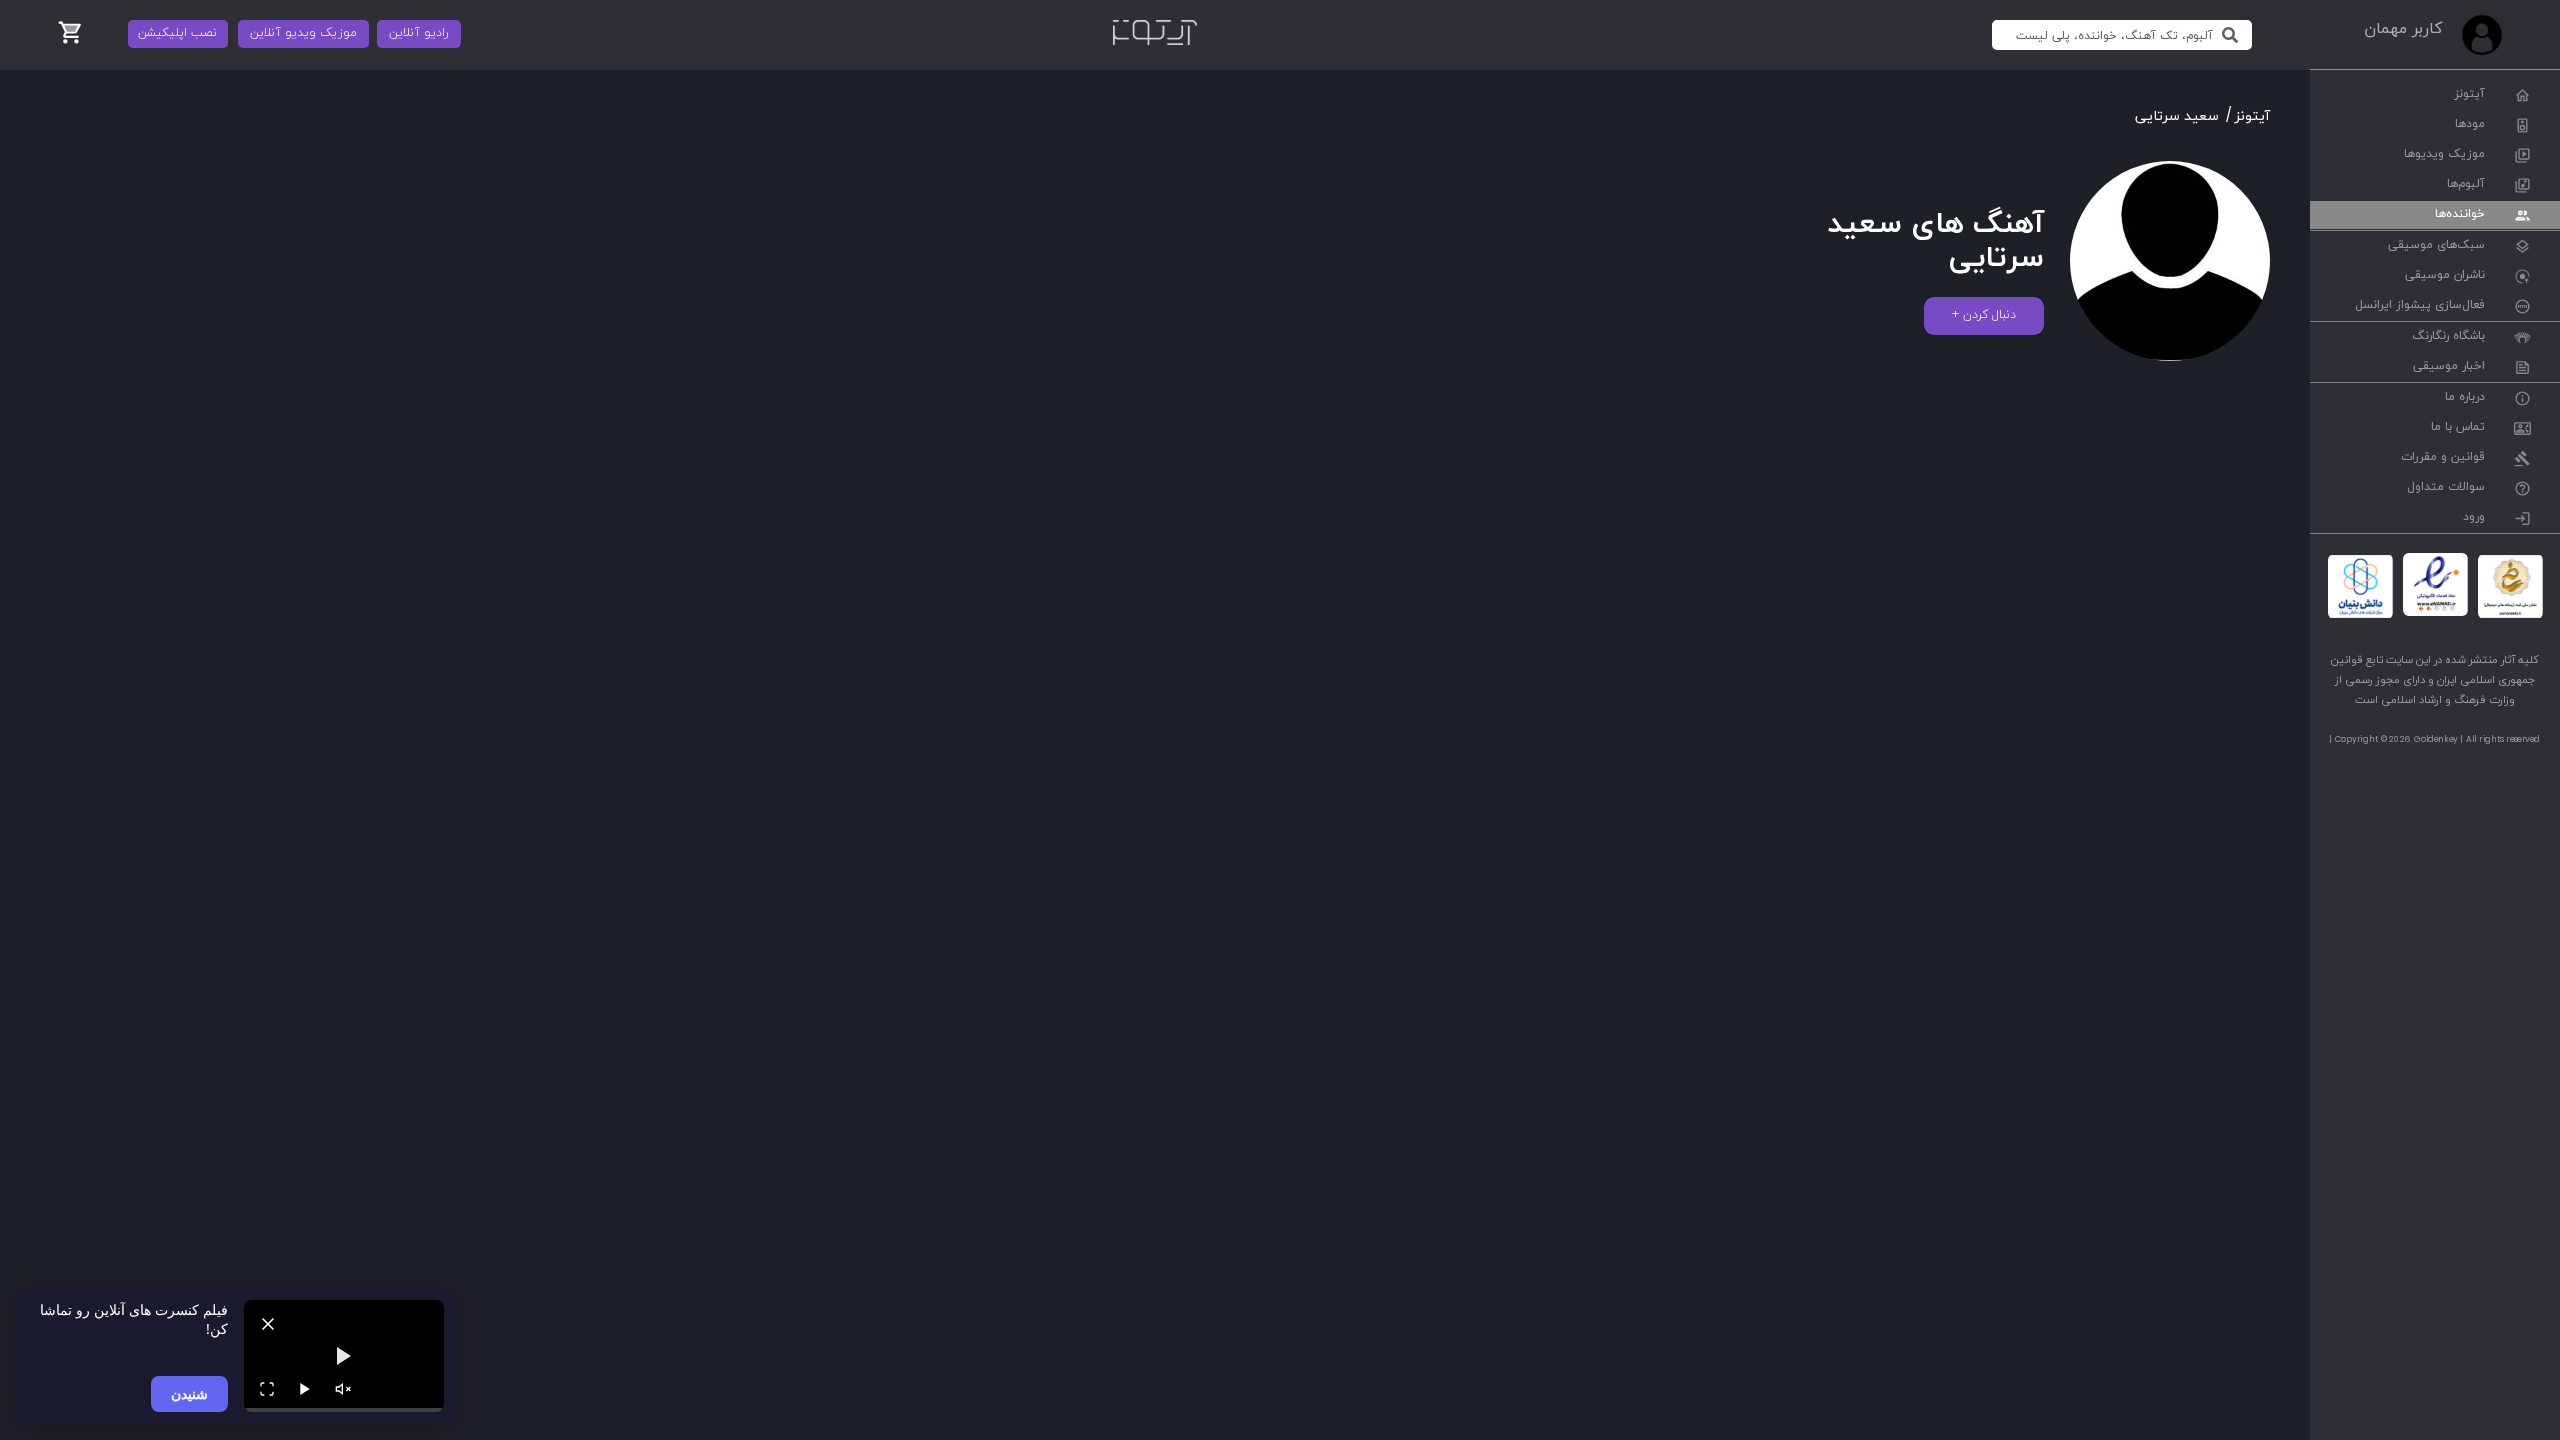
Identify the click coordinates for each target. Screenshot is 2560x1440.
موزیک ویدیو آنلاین (303, 33)
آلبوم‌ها (2466, 185)
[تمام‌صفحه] (267, 1389)
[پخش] (305, 1389)
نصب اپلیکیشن (177, 33)
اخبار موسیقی (2449, 367)
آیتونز (2469, 95)
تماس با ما (2458, 428)
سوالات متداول (2446, 488)
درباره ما (2465, 398)
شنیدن (189, 1393)
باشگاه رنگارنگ (2448, 337)
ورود (2474, 518)
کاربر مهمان (2403, 29)
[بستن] (268, 1324)
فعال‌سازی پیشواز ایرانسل (2420, 306)
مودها (2470, 125)
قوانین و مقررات (2443, 458)
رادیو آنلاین (419, 33)
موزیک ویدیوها (2444, 155)
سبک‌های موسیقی (2436, 246)
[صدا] (343, 1389)
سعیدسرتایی (2177, 116)
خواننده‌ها (2460, 215)
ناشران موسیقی (2445, 276)
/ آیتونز (2248, 116)
